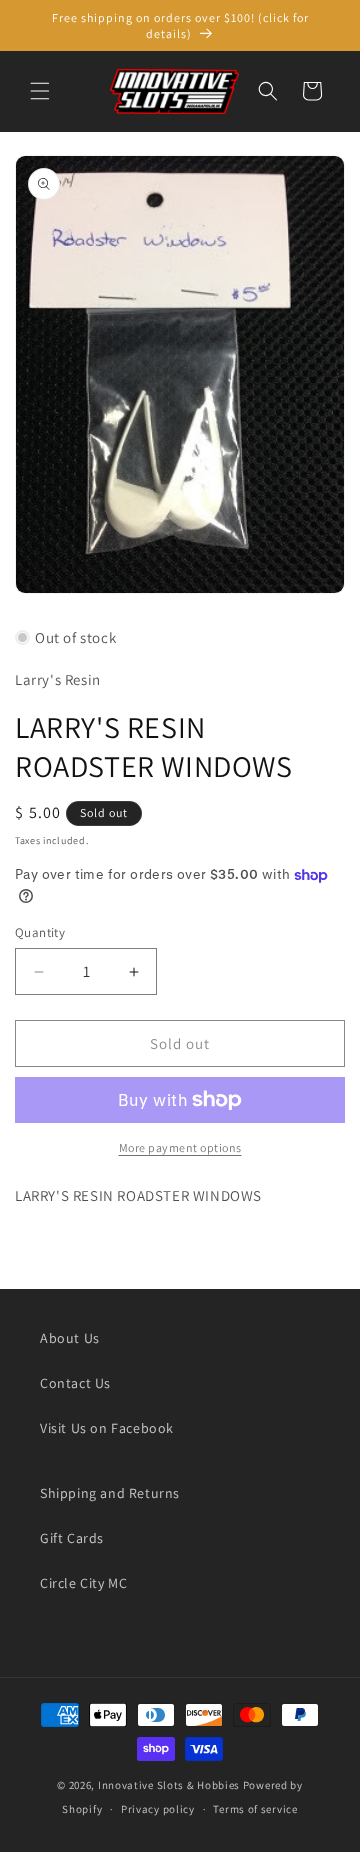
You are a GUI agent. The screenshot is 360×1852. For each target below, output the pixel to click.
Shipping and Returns (110, 1493)
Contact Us (75, 1383)
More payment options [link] (180, 1147)
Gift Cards (72, 1538)
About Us (70, 1338)
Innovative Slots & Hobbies (169, 1785)
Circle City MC (83, 1583)
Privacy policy (158, 1809)
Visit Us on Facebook (107, 1428)
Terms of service (255, 1809)
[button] (40, 91)
